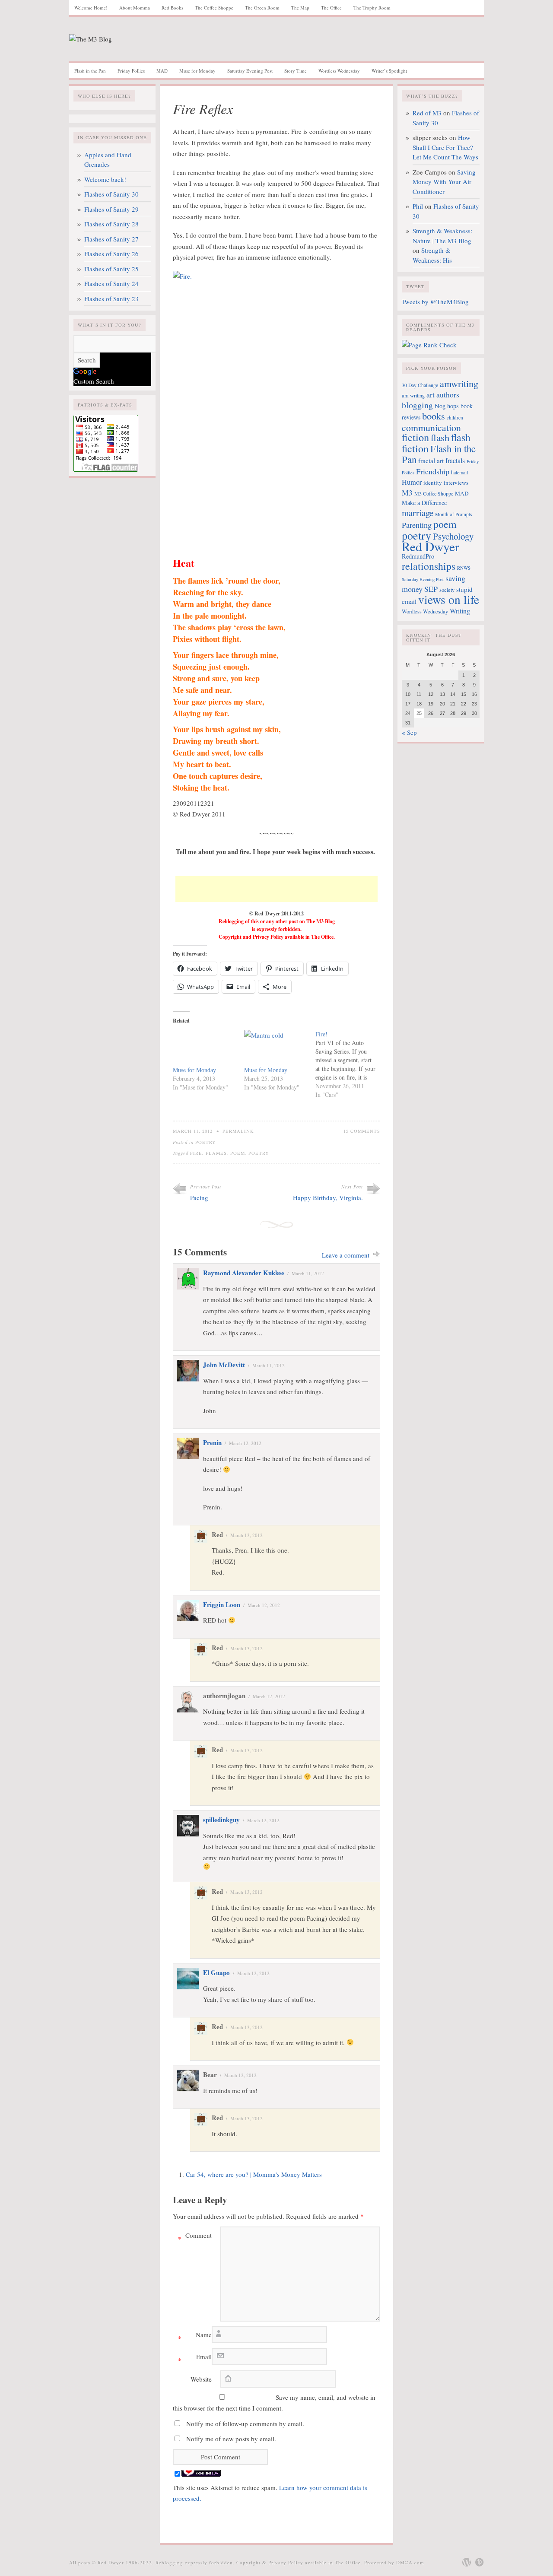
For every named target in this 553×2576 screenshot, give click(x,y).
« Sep (409, 732)
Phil (418, 206)
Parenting (417, 525)
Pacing (199, 1197)
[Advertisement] (276, 889)
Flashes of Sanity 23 (111, 299)
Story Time (296, 71)
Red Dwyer (431, 546)
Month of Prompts (453, 514)
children (455, 418)
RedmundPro (418, 556)
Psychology (453, 536)
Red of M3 (427, 113)
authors (448, 395)
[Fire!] (351, 1064)
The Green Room (262, 8)
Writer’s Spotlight (389, 71)
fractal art (431, 461)
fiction (415, 437)
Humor (412, 482)
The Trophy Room (372, 8)
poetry (259, 1153)
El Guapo (216, 1972)
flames (216, 1153)
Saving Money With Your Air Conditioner (444, 182)
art (431, 395)
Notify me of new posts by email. (231, 2439)
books (434, 416)
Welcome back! (105, 179)
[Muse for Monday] (204, 1048)
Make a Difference (424, 503)
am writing (413, 395)
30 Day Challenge (420, 385)
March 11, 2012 (308, 1273)
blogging (417, 405)
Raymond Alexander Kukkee (244, 1273)
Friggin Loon (222, 1604)
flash (440, 437)
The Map (300, 8)
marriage (418, 513)
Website (201, 2379)
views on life (449, 599)
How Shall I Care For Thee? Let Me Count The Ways (445, 147)
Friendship (433, 471)
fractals (455, 461)
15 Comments (362, 1131)
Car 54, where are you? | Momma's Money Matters (254, 2174)
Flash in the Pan (90, 71)
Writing (460, 611)
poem (238, 1153)
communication (431, 427)
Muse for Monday (197, 71)
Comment (195, 2237)
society (447, 590)
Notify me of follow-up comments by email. (245, 2424)
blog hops (447, 406)
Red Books (172, 8)
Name (195, 2336)
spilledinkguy (221, 1820)
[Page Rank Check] (429, 345)
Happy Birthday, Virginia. (328, 1197)
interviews (456, 483)
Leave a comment (346, 1255)
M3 (407, 492)
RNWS (464, 568)
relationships (429, 566)
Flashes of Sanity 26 (111, 254)
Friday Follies (131, 71)
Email (195, 2358)
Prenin (212, 1442)
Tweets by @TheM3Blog (435, 302)
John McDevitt (224, 1365)
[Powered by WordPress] (467, 2562)
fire (196, 1153)
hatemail (459, 472)
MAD (162, 71)
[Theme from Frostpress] (480, 2562)
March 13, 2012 (246, 1535)
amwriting (459, 383)
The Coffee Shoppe (214, 8)
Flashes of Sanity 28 (111, 224)
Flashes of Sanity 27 (111, 239)
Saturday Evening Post (250, 71)
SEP (431, 589)
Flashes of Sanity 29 (111, 209)
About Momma (135, 8)
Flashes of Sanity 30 (111, 194)
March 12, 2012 (245, 1443)
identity (433, 483)
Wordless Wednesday (339, 71)
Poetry (206, 1142)
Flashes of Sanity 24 (111, 283)
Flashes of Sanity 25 (111, 269)
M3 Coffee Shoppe (434, 493)
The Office (331, 8)
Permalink (238, 1131)
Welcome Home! (91, 8)
